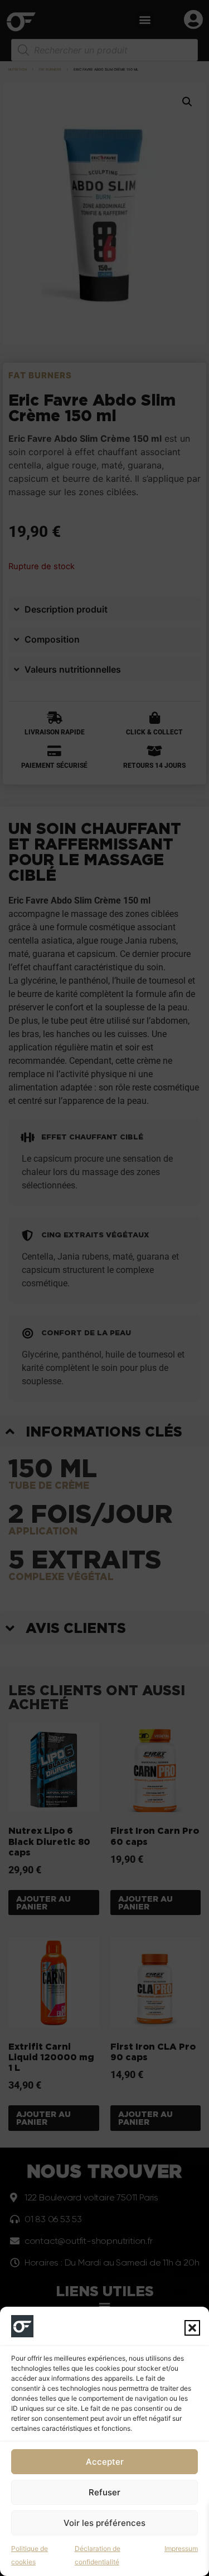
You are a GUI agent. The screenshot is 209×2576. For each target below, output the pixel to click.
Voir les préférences (104, 2523)
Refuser (104, 2492)
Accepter (105, 2462)
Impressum (181, 2548)
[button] (192, 2328)
